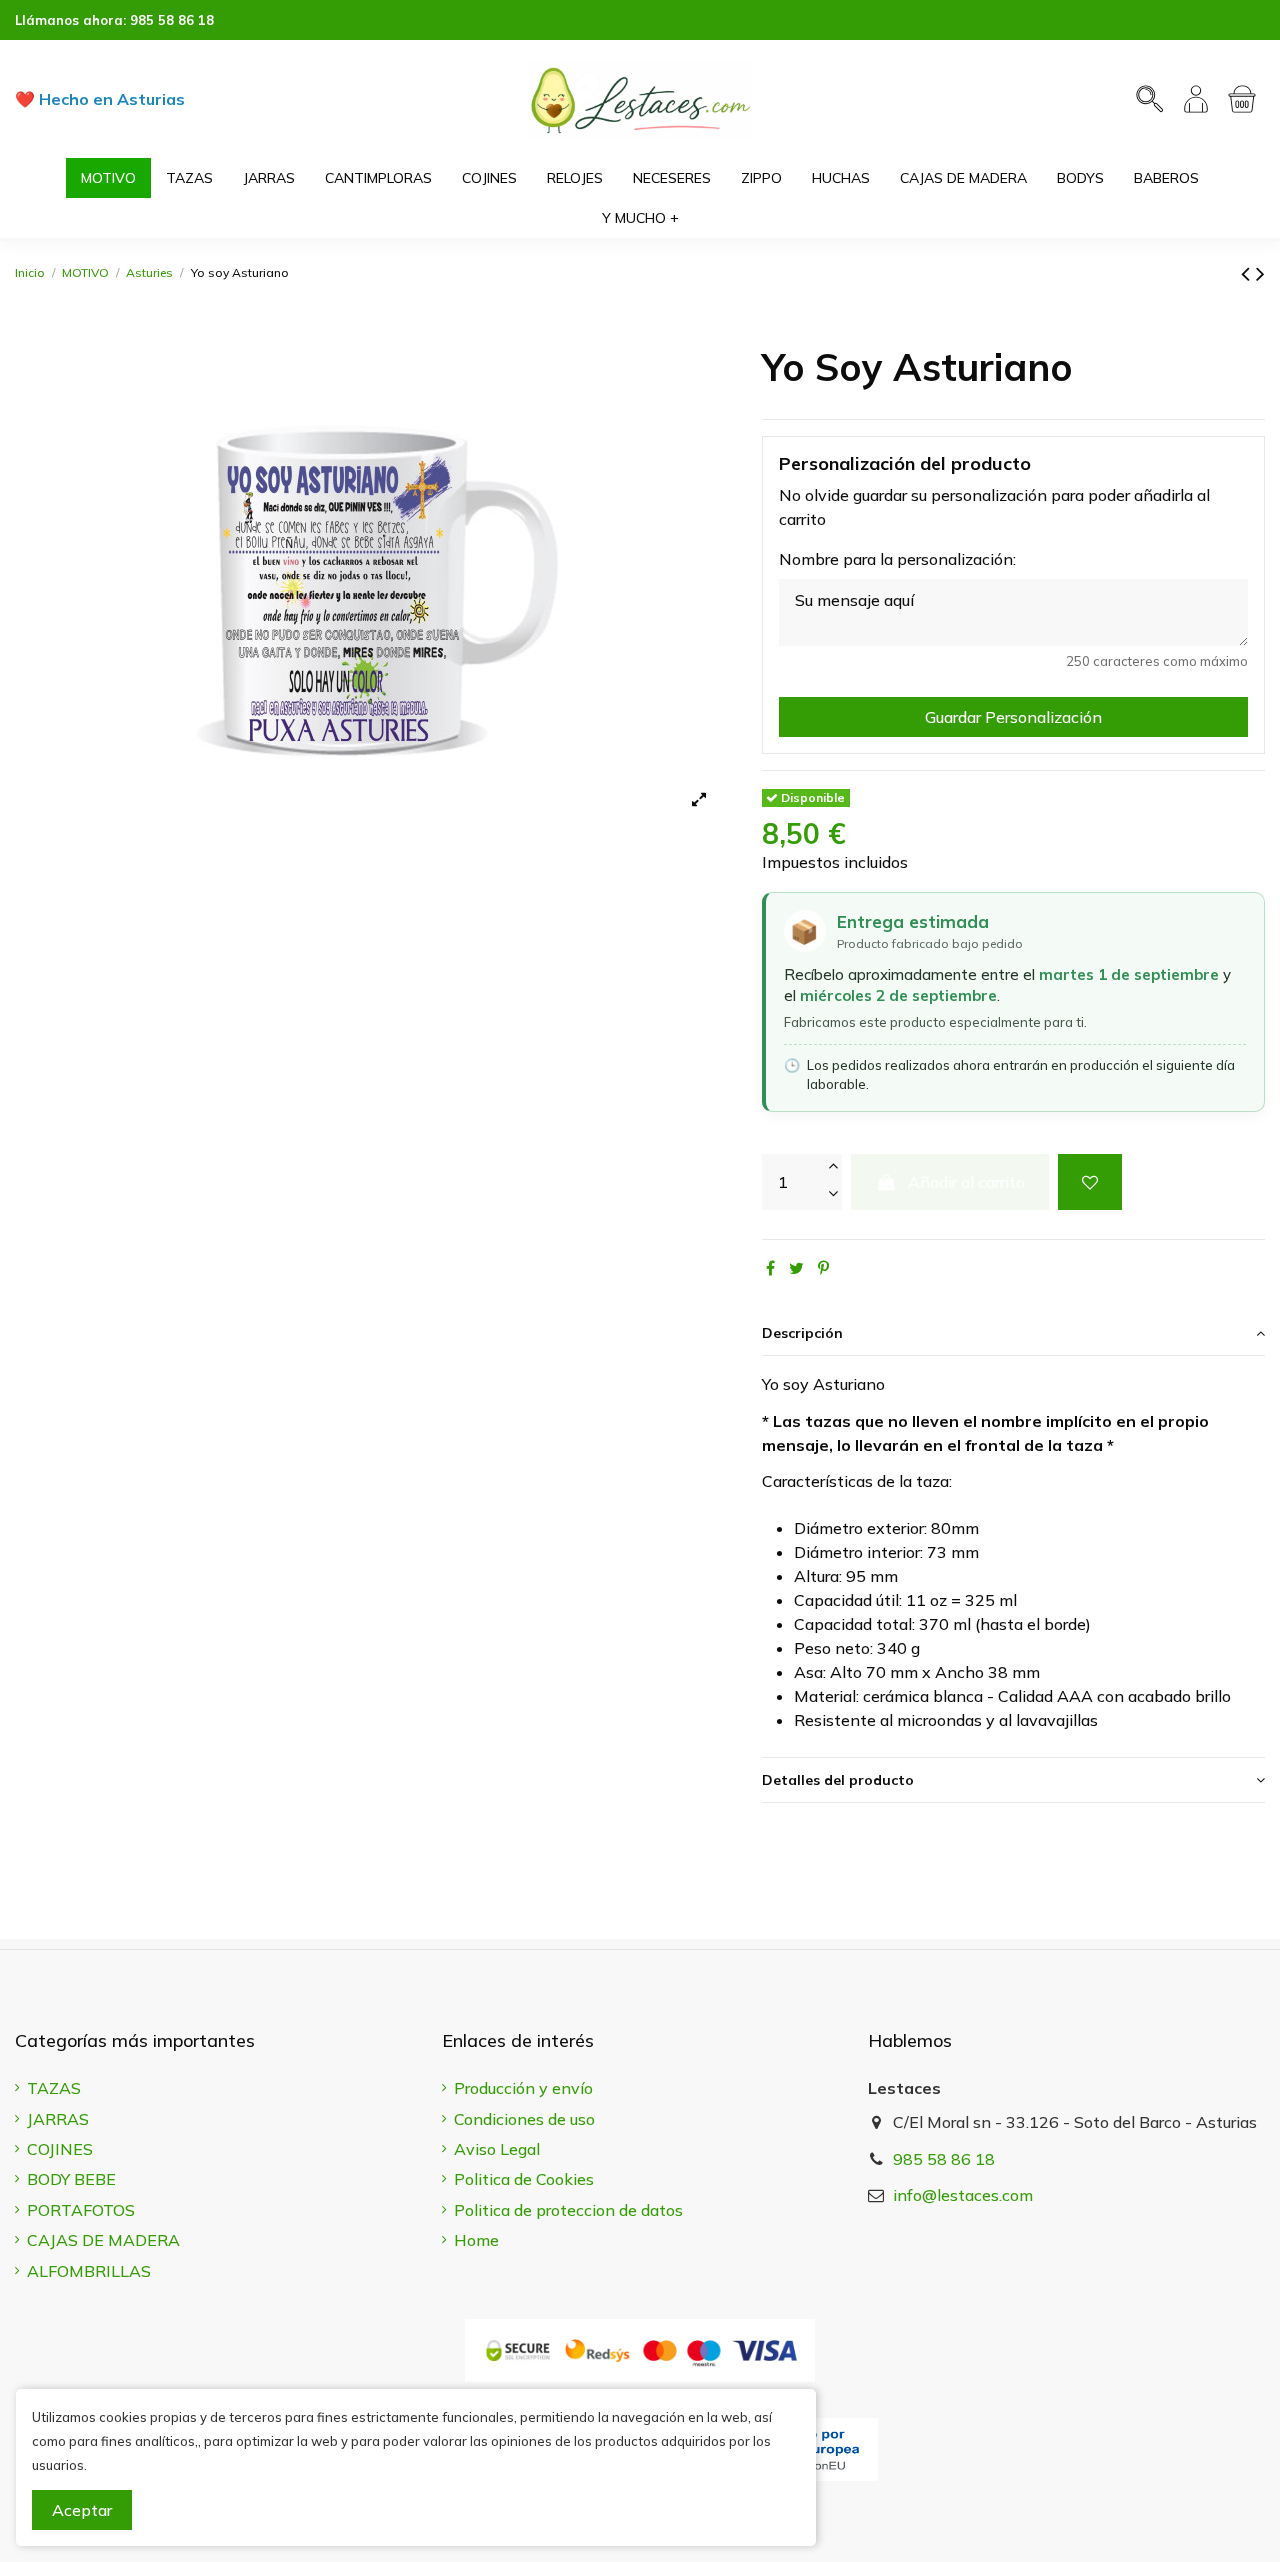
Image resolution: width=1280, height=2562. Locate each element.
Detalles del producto (838, 1780)
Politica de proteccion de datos (568, 2210)
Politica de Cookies (524, 2179)
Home (476, 2240)
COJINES (60, 2149)
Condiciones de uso (524, 2119)
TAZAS (54, 2088)
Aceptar (82, 2510)
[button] (640, 218)
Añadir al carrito (966, 1182)
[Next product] (1260, 273)
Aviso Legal (497, 2149)
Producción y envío (523, 2088)
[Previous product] (1248, 273)
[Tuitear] (796, 1268)
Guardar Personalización (1013, 717)
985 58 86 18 (172, 20)
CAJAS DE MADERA (103, 2240)
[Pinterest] (823, 1268)
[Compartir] (770, 1268)
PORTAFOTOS (81, 2210)
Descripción (802, 1333)
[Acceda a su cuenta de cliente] (1196, 99)
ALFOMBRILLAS (89, 2271)
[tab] (1013, 1334)
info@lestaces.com (963, 2195)
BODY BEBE (71, 2179)
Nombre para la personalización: (897, 559)
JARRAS (58, 2119)
